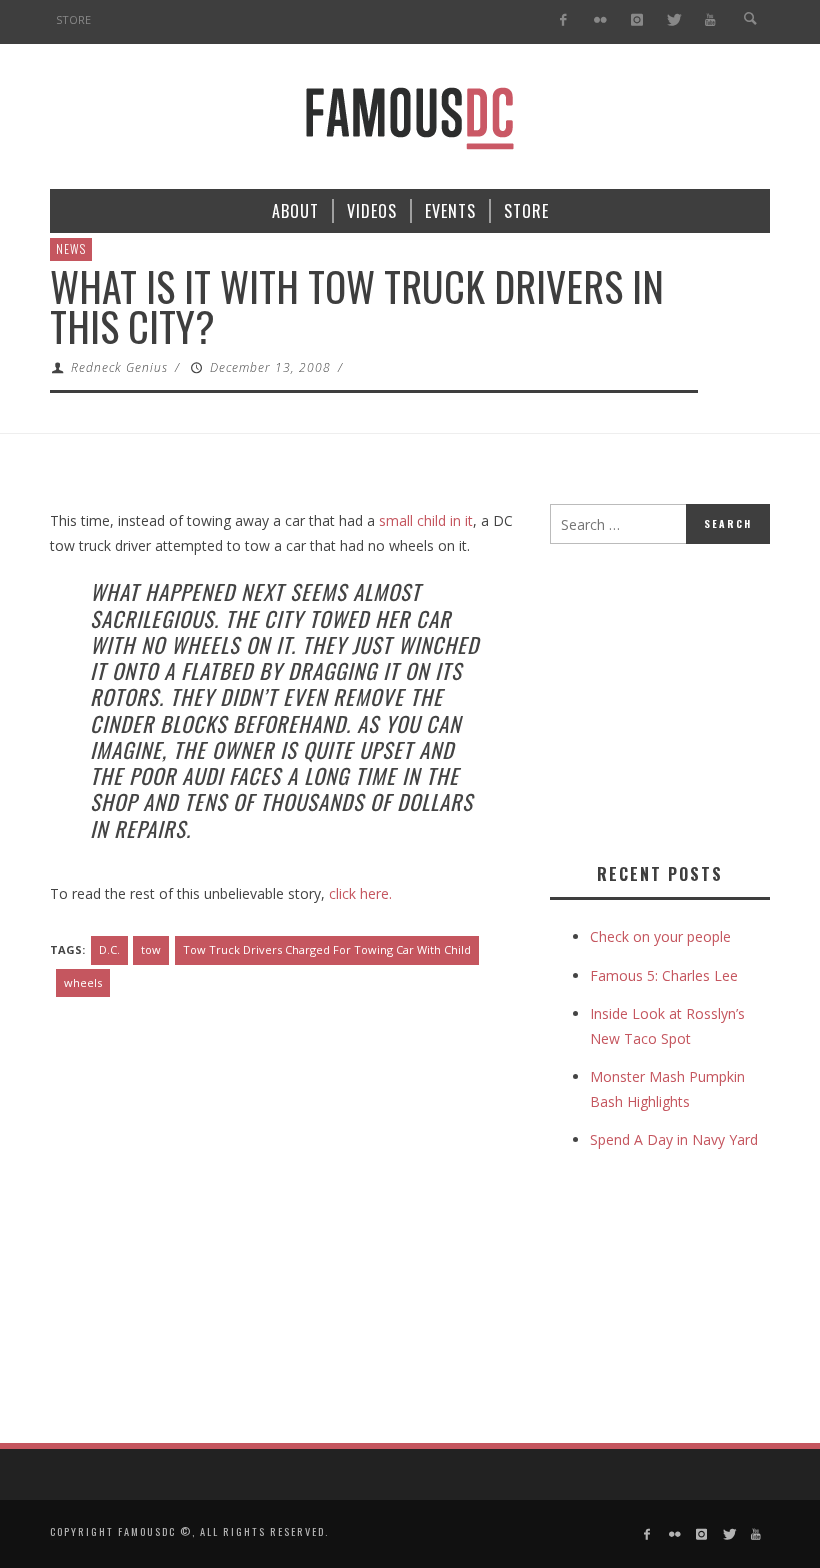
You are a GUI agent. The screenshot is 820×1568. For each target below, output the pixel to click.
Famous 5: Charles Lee (664, 975)
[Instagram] (636, 20)
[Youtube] (710, 20)
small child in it (426, 520)
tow (151, 949)
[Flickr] (600, 20)
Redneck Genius (119, 367)
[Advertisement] (685, 699)
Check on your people (662, 936)
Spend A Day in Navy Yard (674, 1139)
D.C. (109, 949)
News (71, 248)
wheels (83, 982)
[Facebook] (563, 20)
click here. (360, 893)
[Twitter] (673, 20)
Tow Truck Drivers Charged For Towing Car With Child (327, 949)
